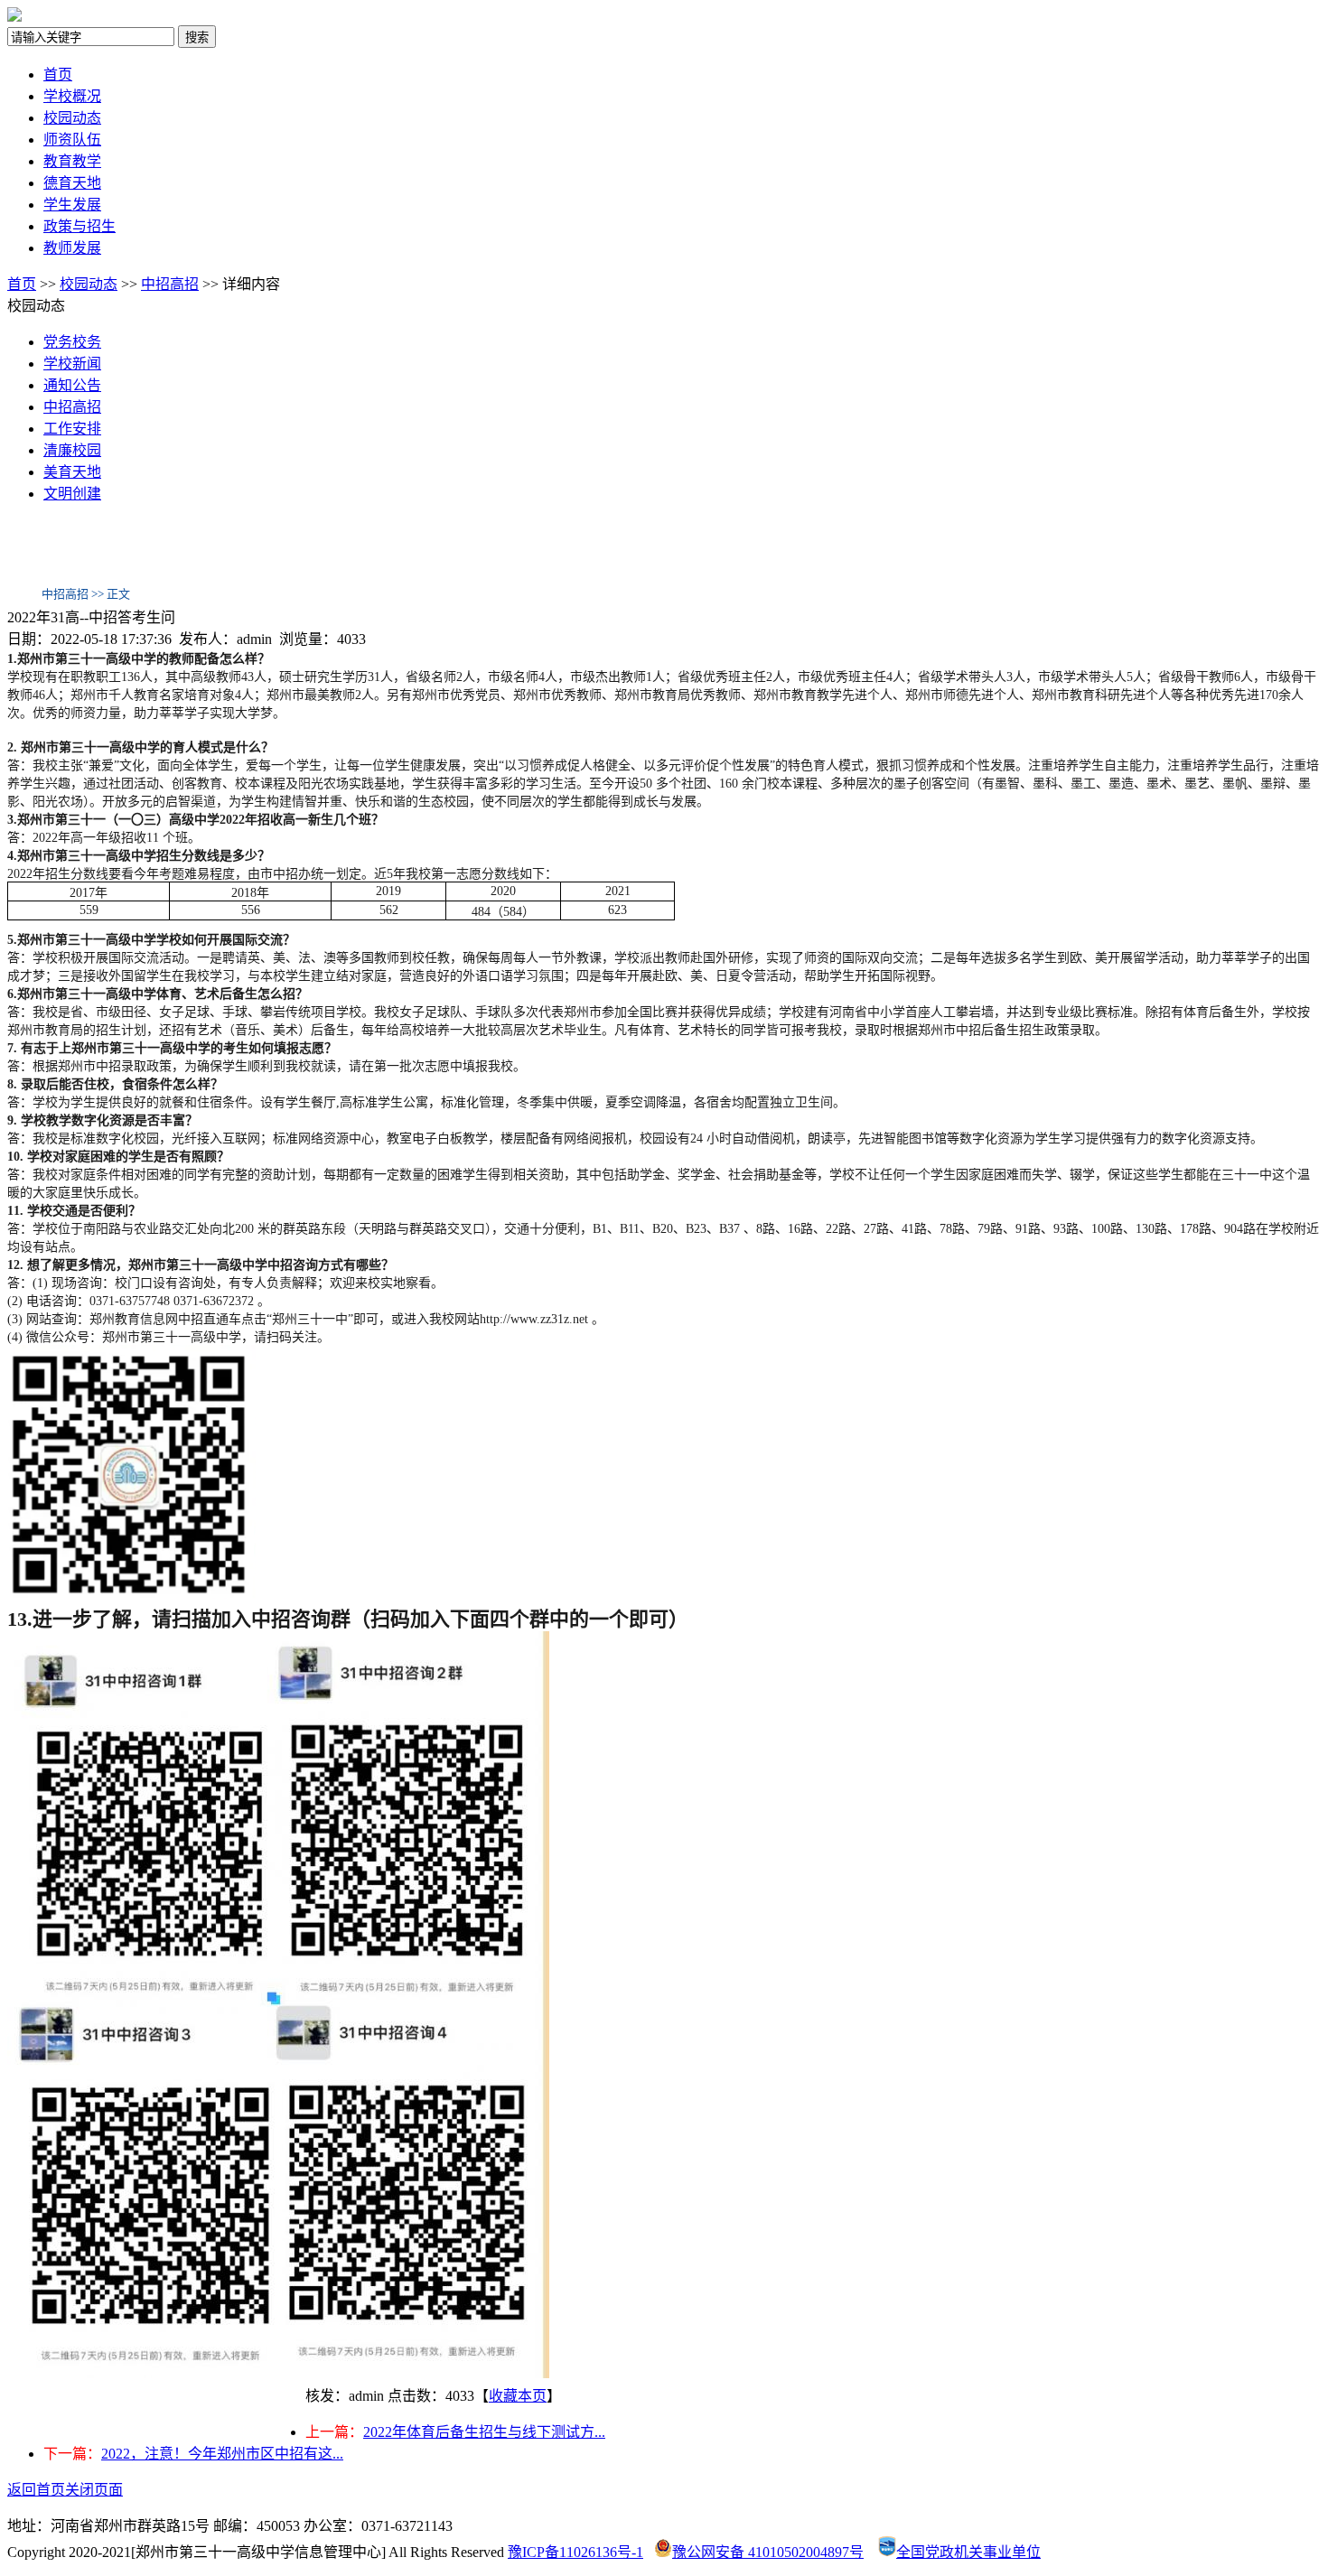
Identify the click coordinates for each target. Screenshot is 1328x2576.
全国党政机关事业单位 (968, 2552)
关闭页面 (94, 2490)
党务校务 (72, 342)
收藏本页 (518, 2396)
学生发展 (72, 205)
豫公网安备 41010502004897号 (768, 2552)
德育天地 (72, 183)
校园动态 (72, 118)
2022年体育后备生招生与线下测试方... (484, 2432)
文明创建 (72, 494)
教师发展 (72, 248)
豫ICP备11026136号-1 (575, 2552)
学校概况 (72, 96)
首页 (58, 75)
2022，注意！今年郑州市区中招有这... (222, 2454)
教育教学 (72, 161)
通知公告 (72, 385)
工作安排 (72, 429)
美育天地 (72, 472)
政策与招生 (79, 226)
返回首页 (36, 2490)
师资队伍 (72, 140)
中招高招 (170, 284)
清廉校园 (72, 450)
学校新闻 (72, 364)
